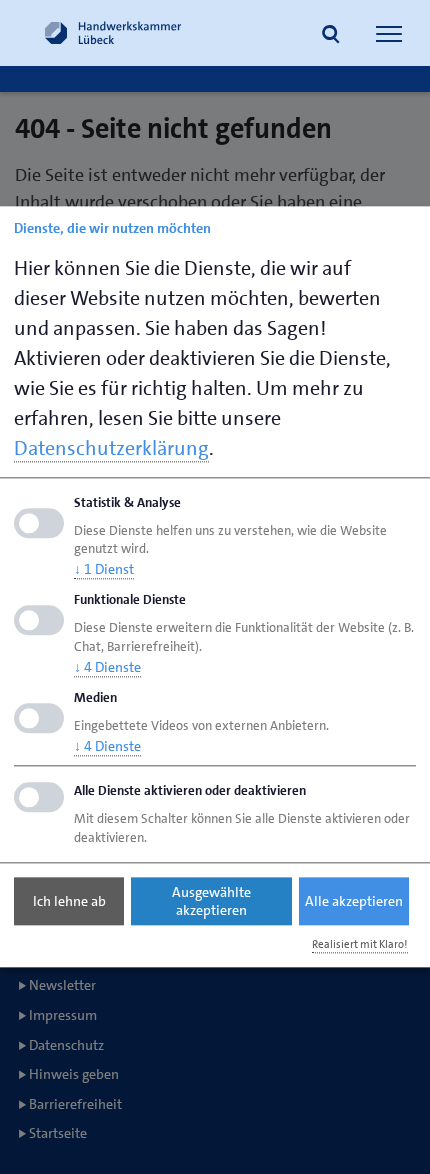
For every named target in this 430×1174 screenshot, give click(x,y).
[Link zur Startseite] (113, 33)
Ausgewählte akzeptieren (211, 901)
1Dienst (104, 570)
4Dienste (107, 667)
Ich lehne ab (69, 901)
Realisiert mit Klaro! (360, 944)
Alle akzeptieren (354, 901)
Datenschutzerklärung (111, 448)
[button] (331, 36)
